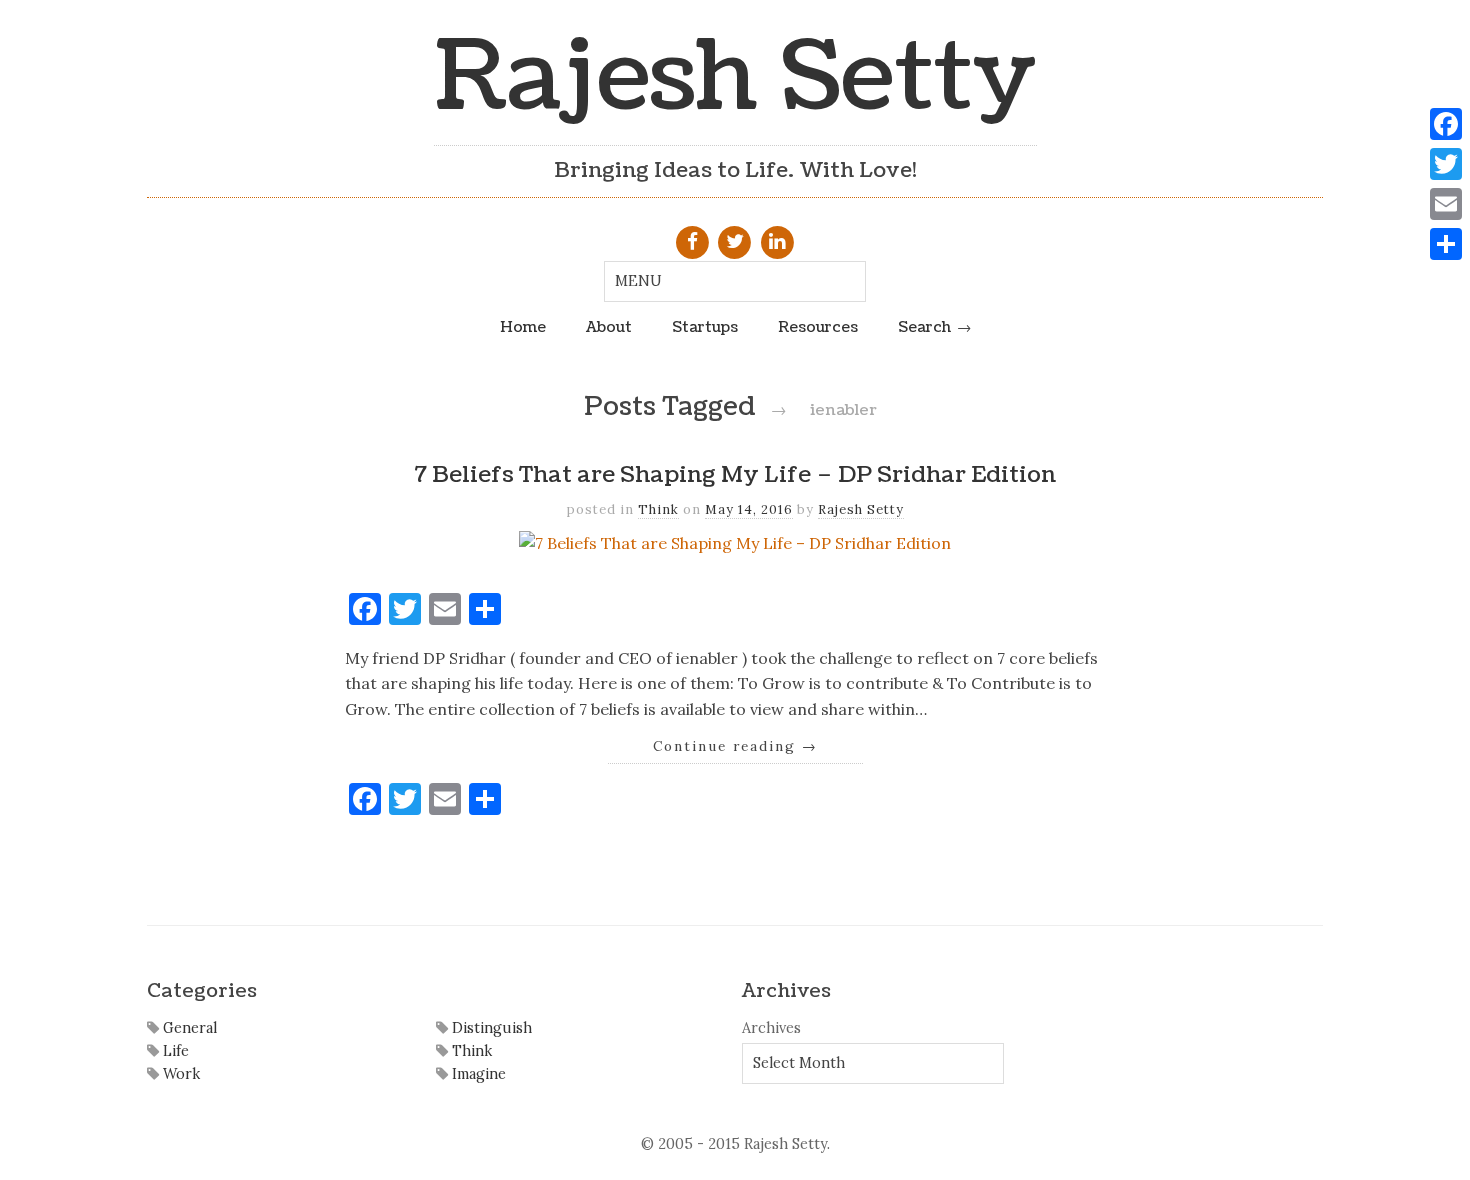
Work (179, 1074)
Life (174, 1051)
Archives (771, 1028)
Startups (705, 327)
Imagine (477, 1074)
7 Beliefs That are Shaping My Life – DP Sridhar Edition (735, 475)
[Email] (1446, 204)
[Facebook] (1446, 124)
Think (658, 509)
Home (523, 327)
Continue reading (735, 746)
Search (924, 327)
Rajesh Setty (735, 77)
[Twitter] (1446, 164)
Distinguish (490, 1028)
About (609, 327)
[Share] (1446, 244)
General (188, 1028)
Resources (818, 327)
